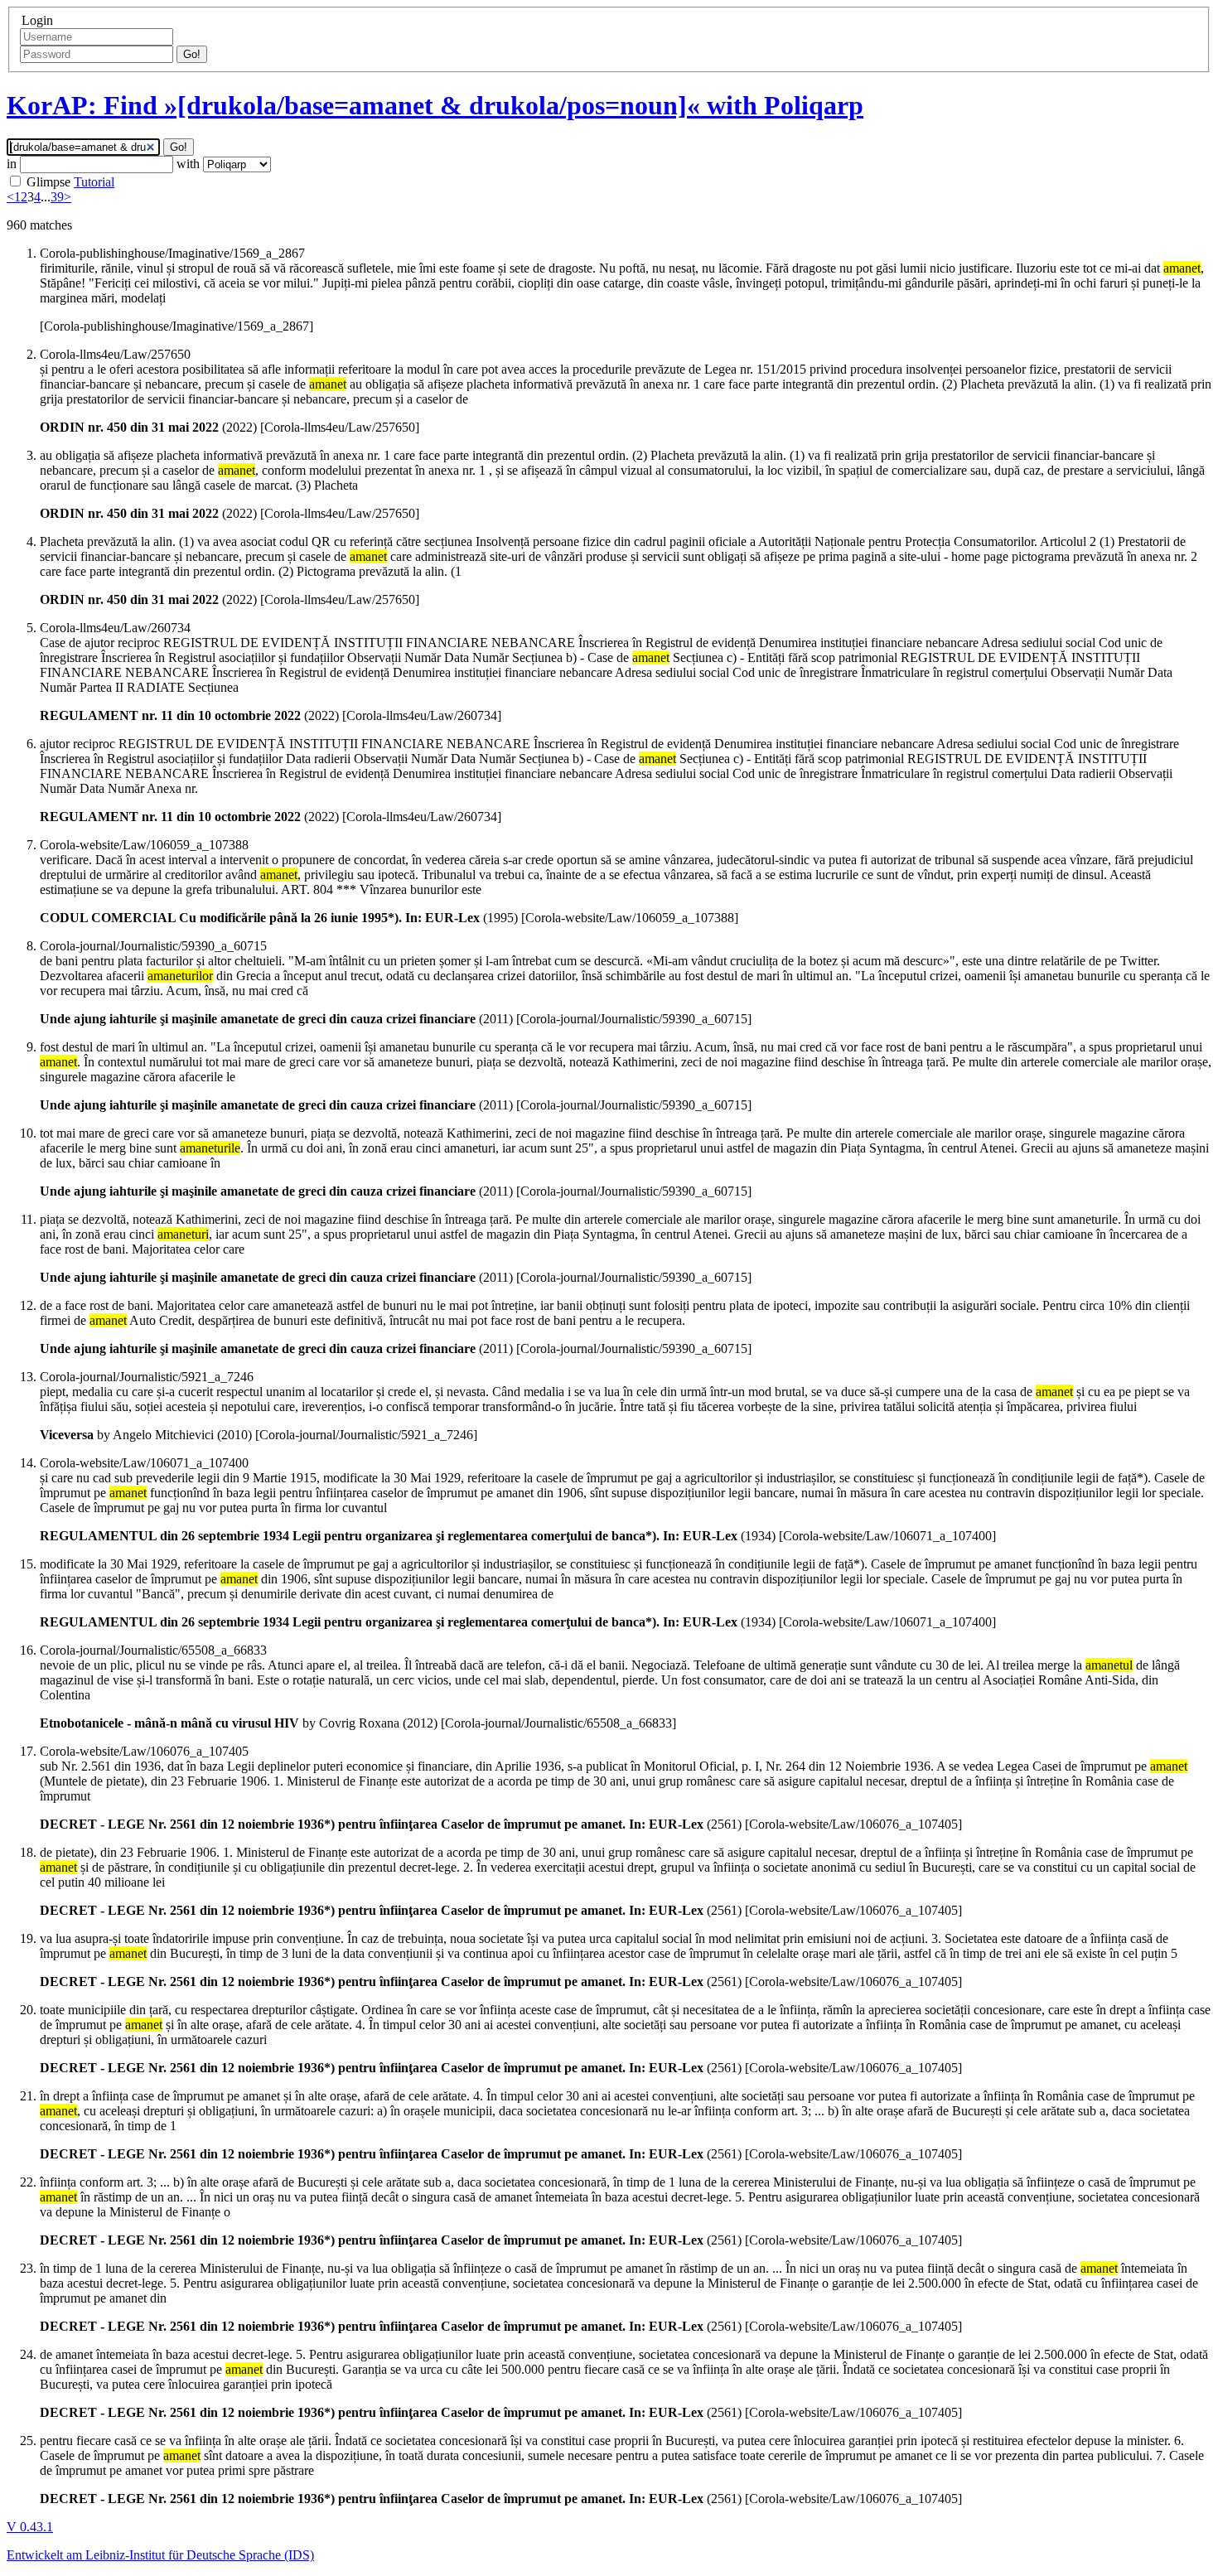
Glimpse (48, 182)
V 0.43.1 (30, 2527)
